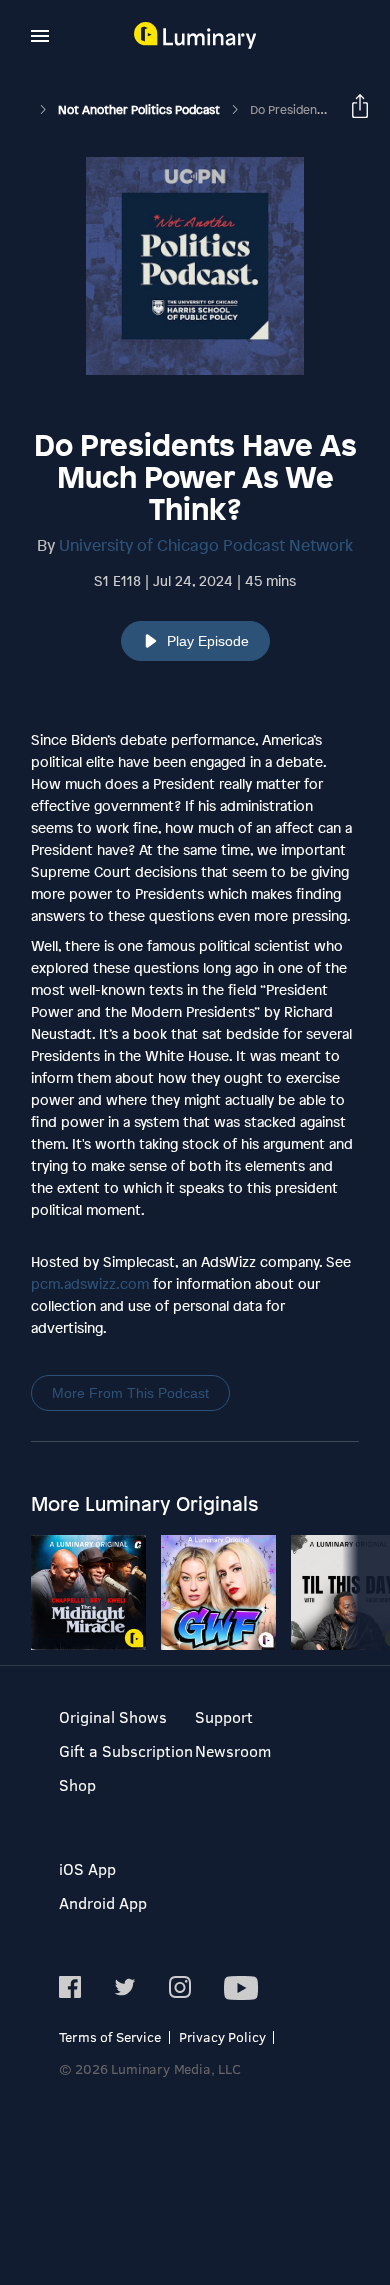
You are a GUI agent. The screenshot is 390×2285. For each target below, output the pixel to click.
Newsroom (233, 1750)
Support (224, 1716)
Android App (103, 1902)
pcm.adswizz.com (90, 1283)
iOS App (87, 1868)
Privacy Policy (222, 2036)
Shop (77, 1784)
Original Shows (113, 1716)
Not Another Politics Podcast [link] (140, 110)
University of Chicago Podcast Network (206, 545)
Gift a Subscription (126, 1750)
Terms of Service (110, 2036)
